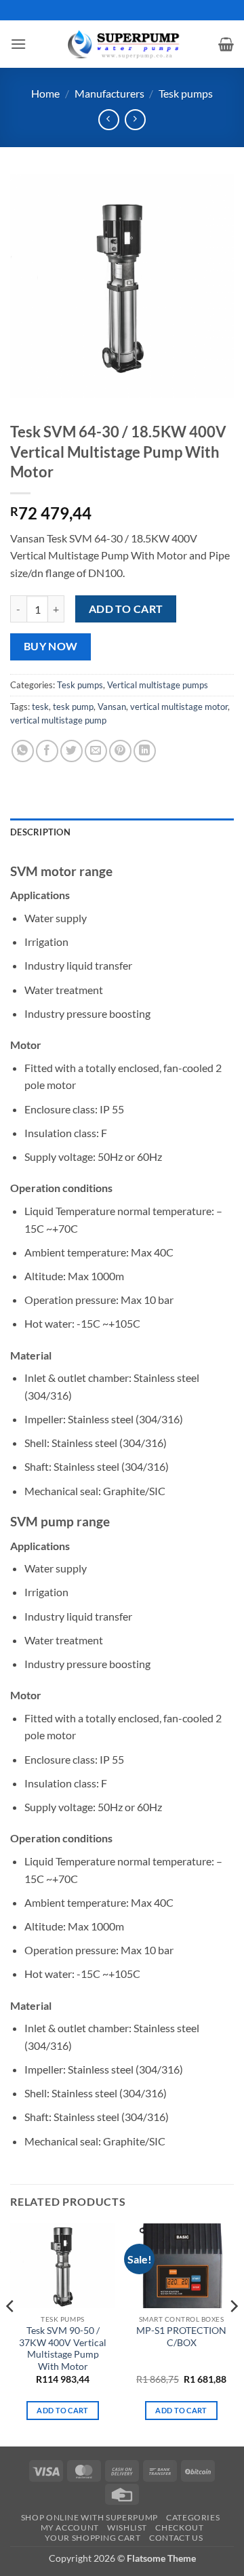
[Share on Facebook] (47, 751)
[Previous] (11, 2333)
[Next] (233, 2333)
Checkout (179, 2528)
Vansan (112, 707)
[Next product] (109, 120)
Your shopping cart (93, 2538)
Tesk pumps (186, 93)
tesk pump (73, 707)
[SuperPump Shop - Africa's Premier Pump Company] (122, 44)
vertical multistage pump (58, 720)
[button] (18, 44)
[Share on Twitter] (72, 751)
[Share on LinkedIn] (145, 751)
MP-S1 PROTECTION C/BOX (181, 2337)
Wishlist (127, 2528)
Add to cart (126, 609)
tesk (40, 707)
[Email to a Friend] (96, 751)
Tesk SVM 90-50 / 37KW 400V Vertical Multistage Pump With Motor (63, 2349)
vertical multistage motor (179, 707)
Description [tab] (40, 832)
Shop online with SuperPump (89, 2517)
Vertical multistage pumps (158, 685)
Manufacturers (109, 93)
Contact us (176, 2538)
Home (45, 93)
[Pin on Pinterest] (120, 751)
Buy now (51, 646)
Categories (193, 2517)
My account (70, 2528)
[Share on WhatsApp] (23, 751)
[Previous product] (135, 120)
